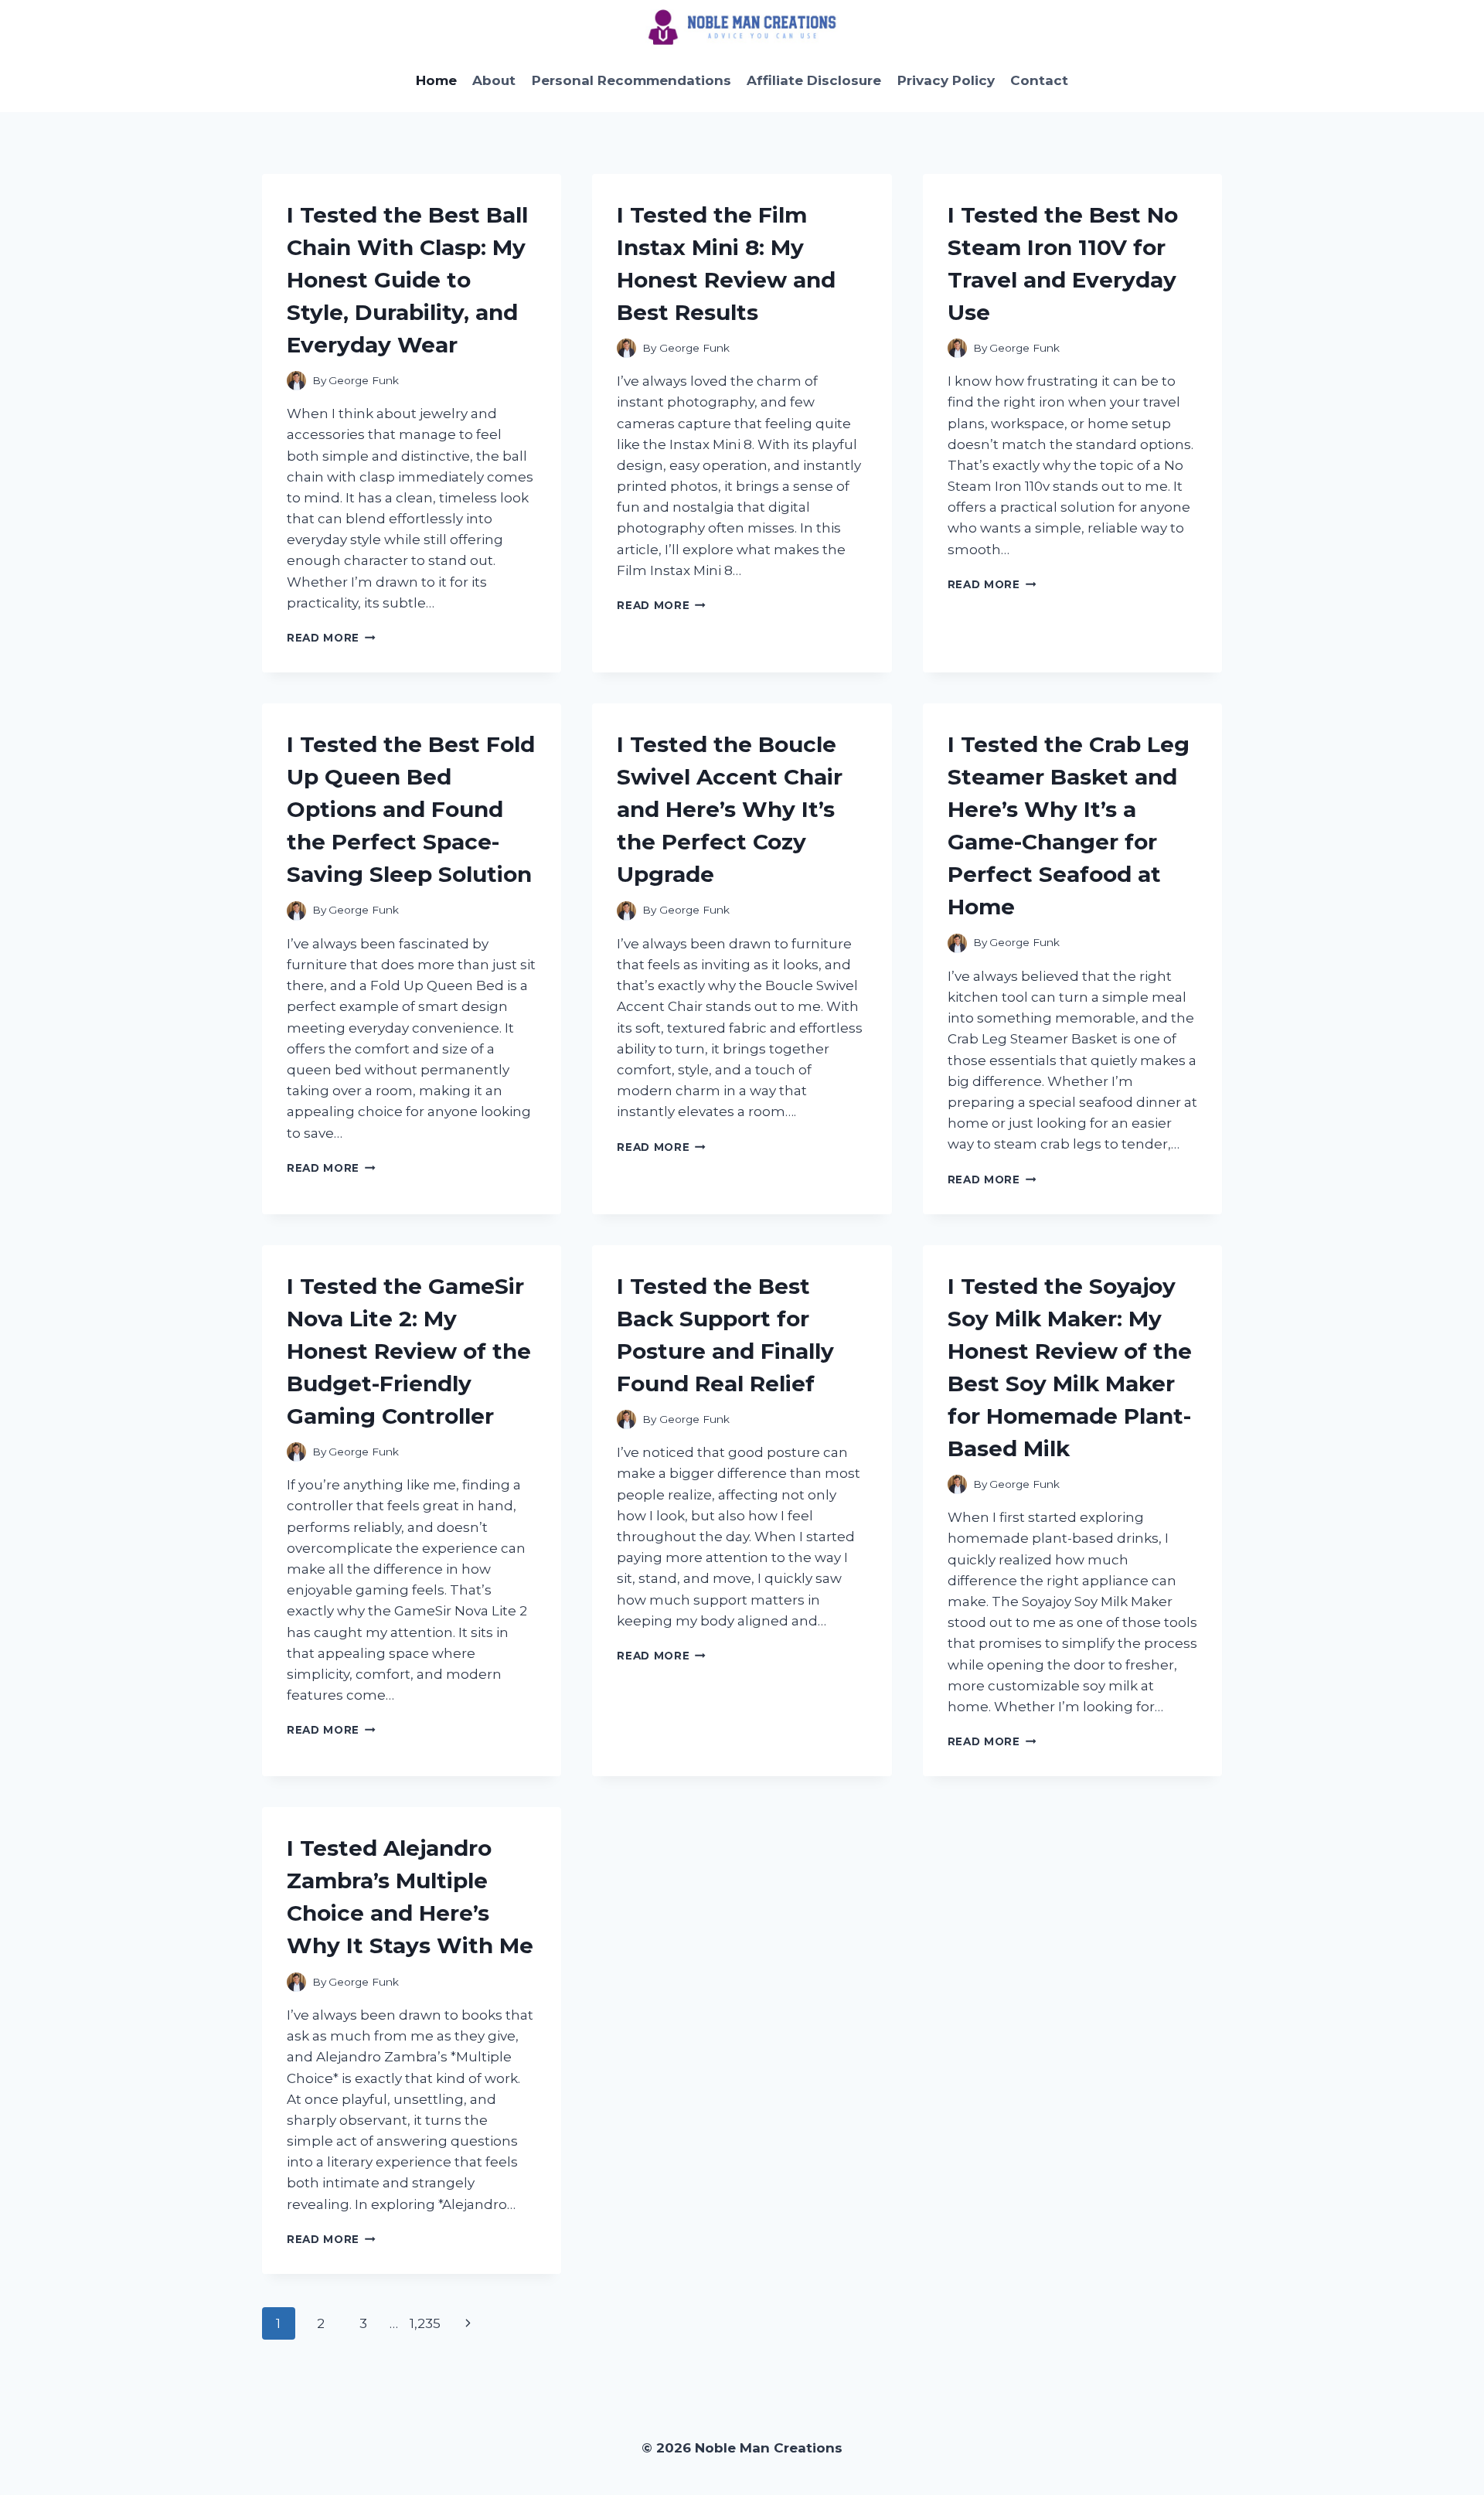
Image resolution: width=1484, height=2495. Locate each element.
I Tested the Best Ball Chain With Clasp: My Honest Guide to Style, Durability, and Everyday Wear (407, 280)
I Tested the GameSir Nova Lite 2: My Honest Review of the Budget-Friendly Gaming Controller (409, 1351)
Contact (1039, 80)
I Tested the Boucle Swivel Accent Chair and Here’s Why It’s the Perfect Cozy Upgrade (730, 809)
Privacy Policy (946, 80)
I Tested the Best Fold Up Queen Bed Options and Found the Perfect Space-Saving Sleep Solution (411, 809)
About (494, 80)
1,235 (425, 2323)
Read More (331, 638)
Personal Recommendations (631, 80)
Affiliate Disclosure (814, 80)
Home (436, 80)
